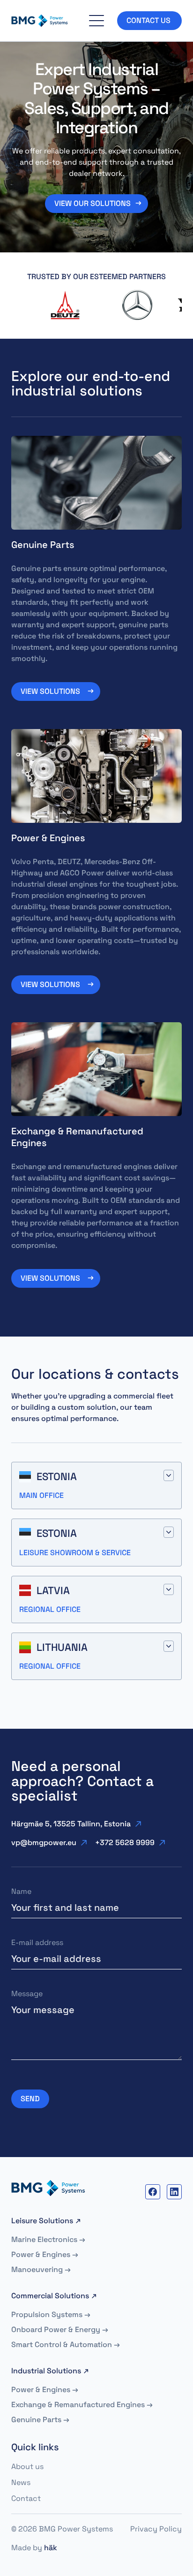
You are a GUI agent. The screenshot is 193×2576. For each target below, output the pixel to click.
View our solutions (93, 203)
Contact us (149, 20)
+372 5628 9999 (125, 1843)
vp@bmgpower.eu (44, 1843)
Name (21, 1891)
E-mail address (37, 1942)
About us (27, 2466)
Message (27, 1994)
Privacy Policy (156, 2529)
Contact (26, 2498)
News (21, 2482)
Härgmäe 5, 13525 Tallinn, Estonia (71, 1824)
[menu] (96, 21)
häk (51, 2548)
